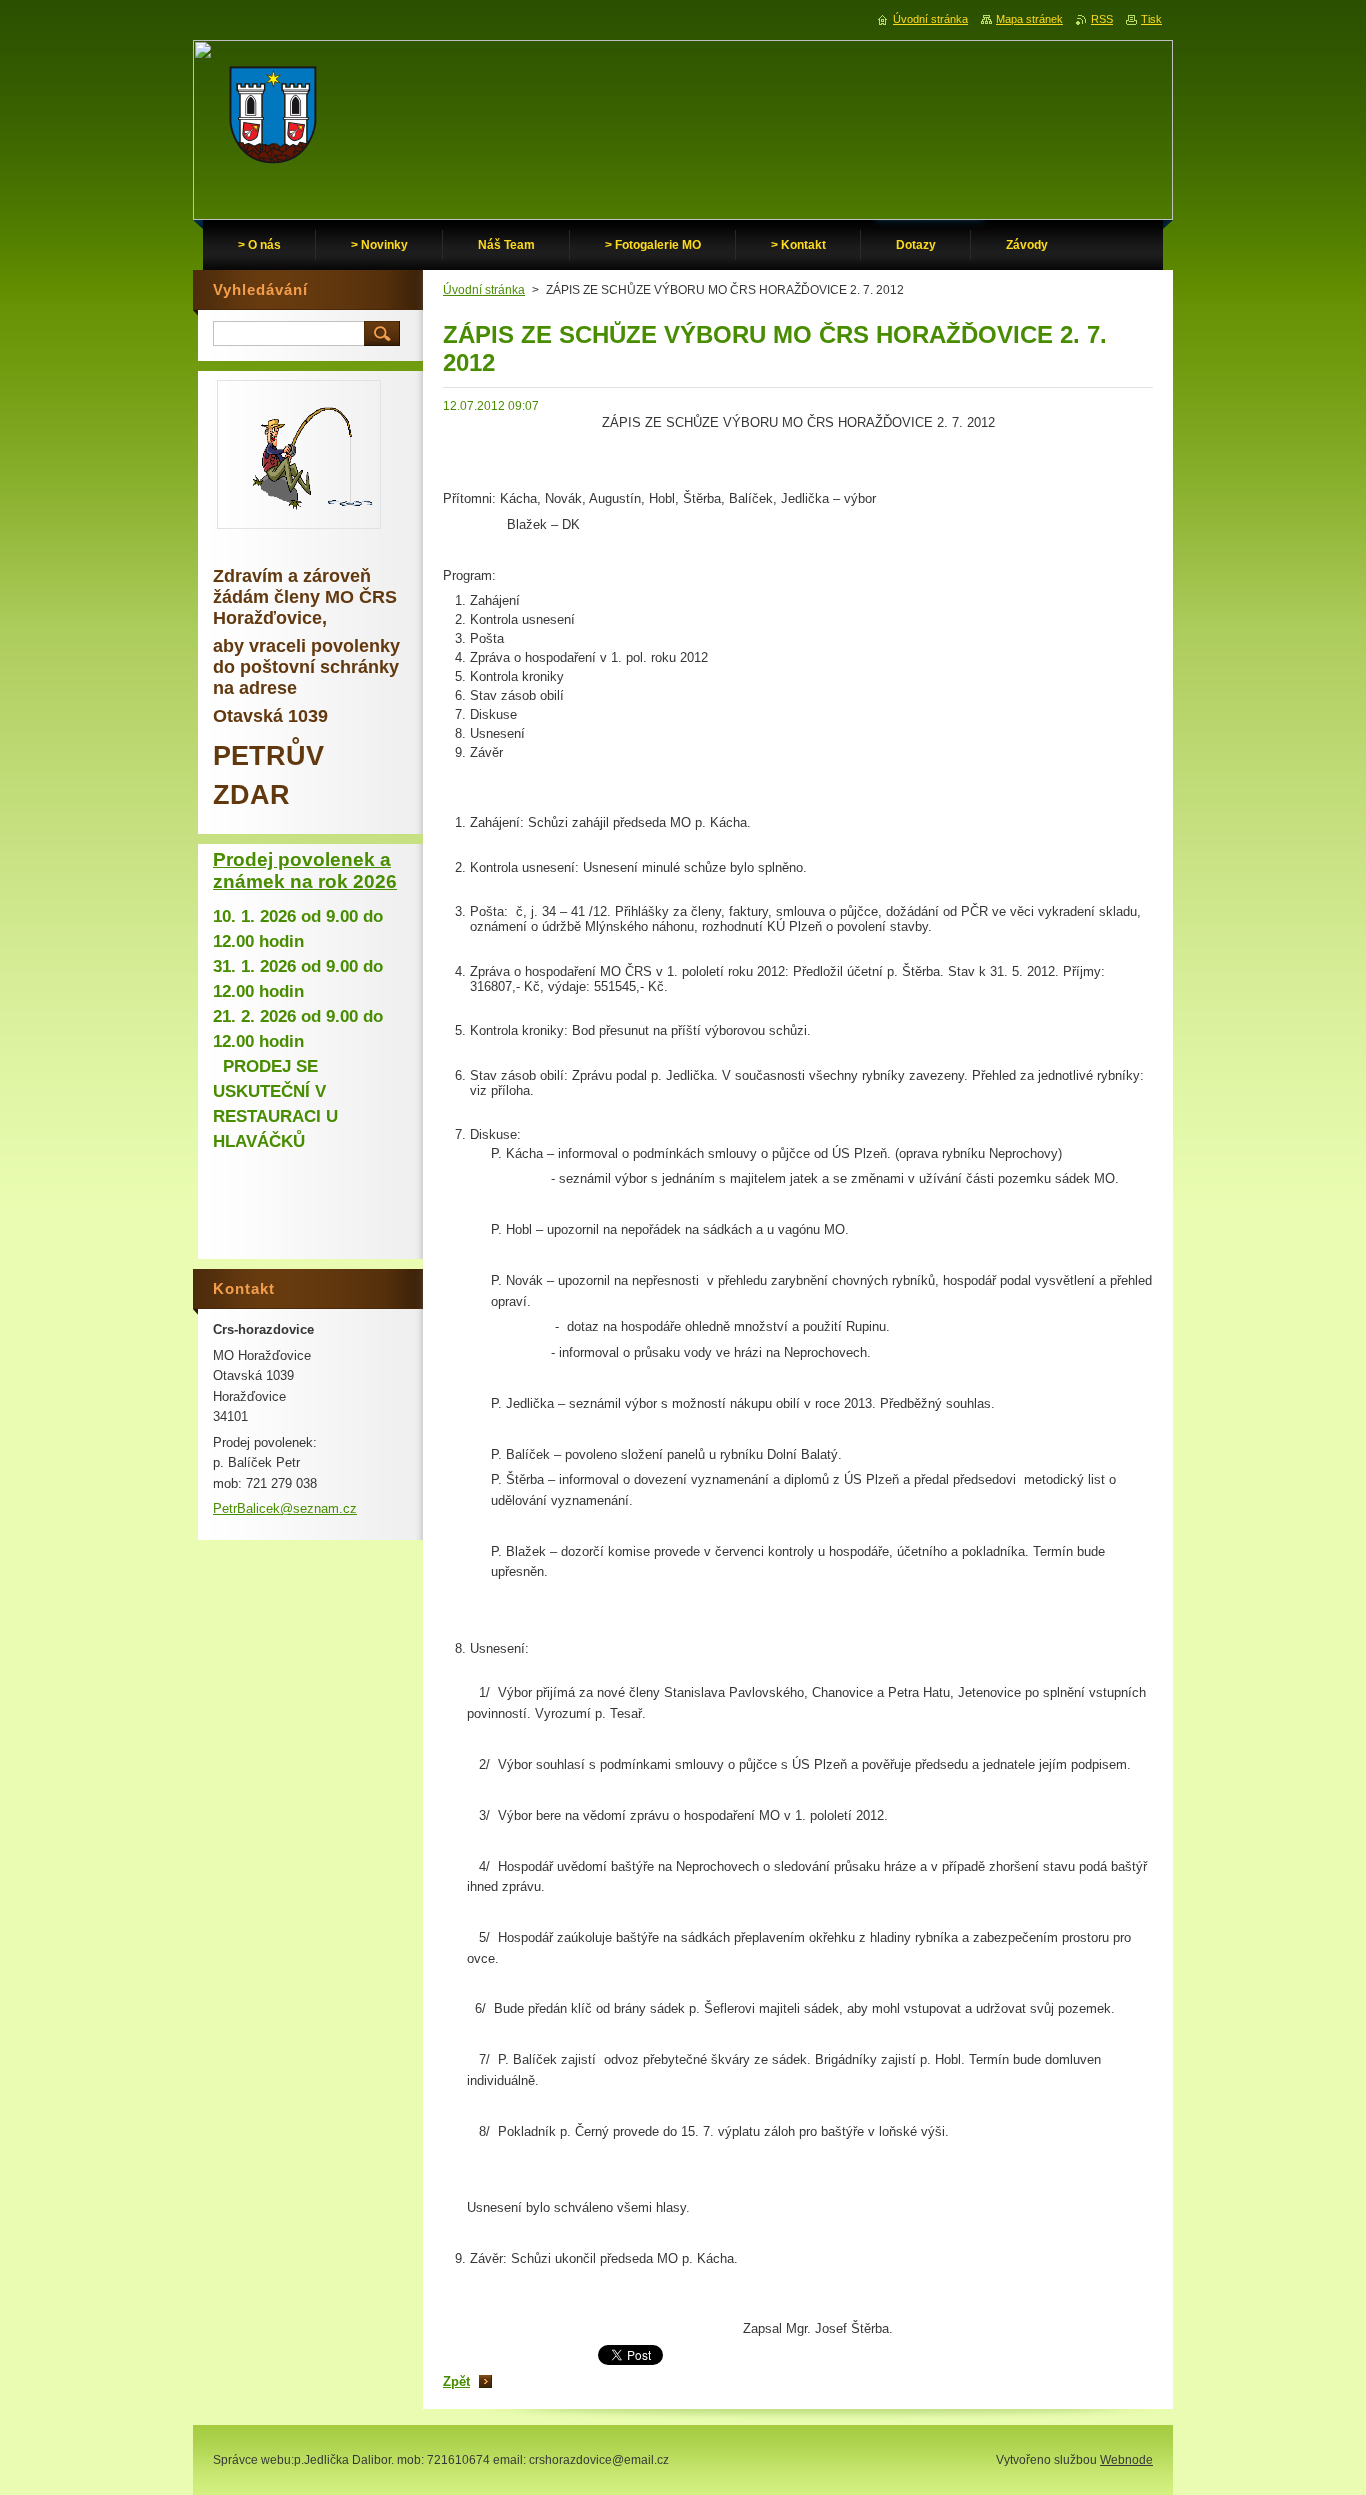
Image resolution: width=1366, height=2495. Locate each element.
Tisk (1151, 19)
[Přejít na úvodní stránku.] (273, 120)
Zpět (456, 2381)
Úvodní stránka (484, 290)
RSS (1102, 19)
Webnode (1126, 2460)
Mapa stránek (1029, 19)
